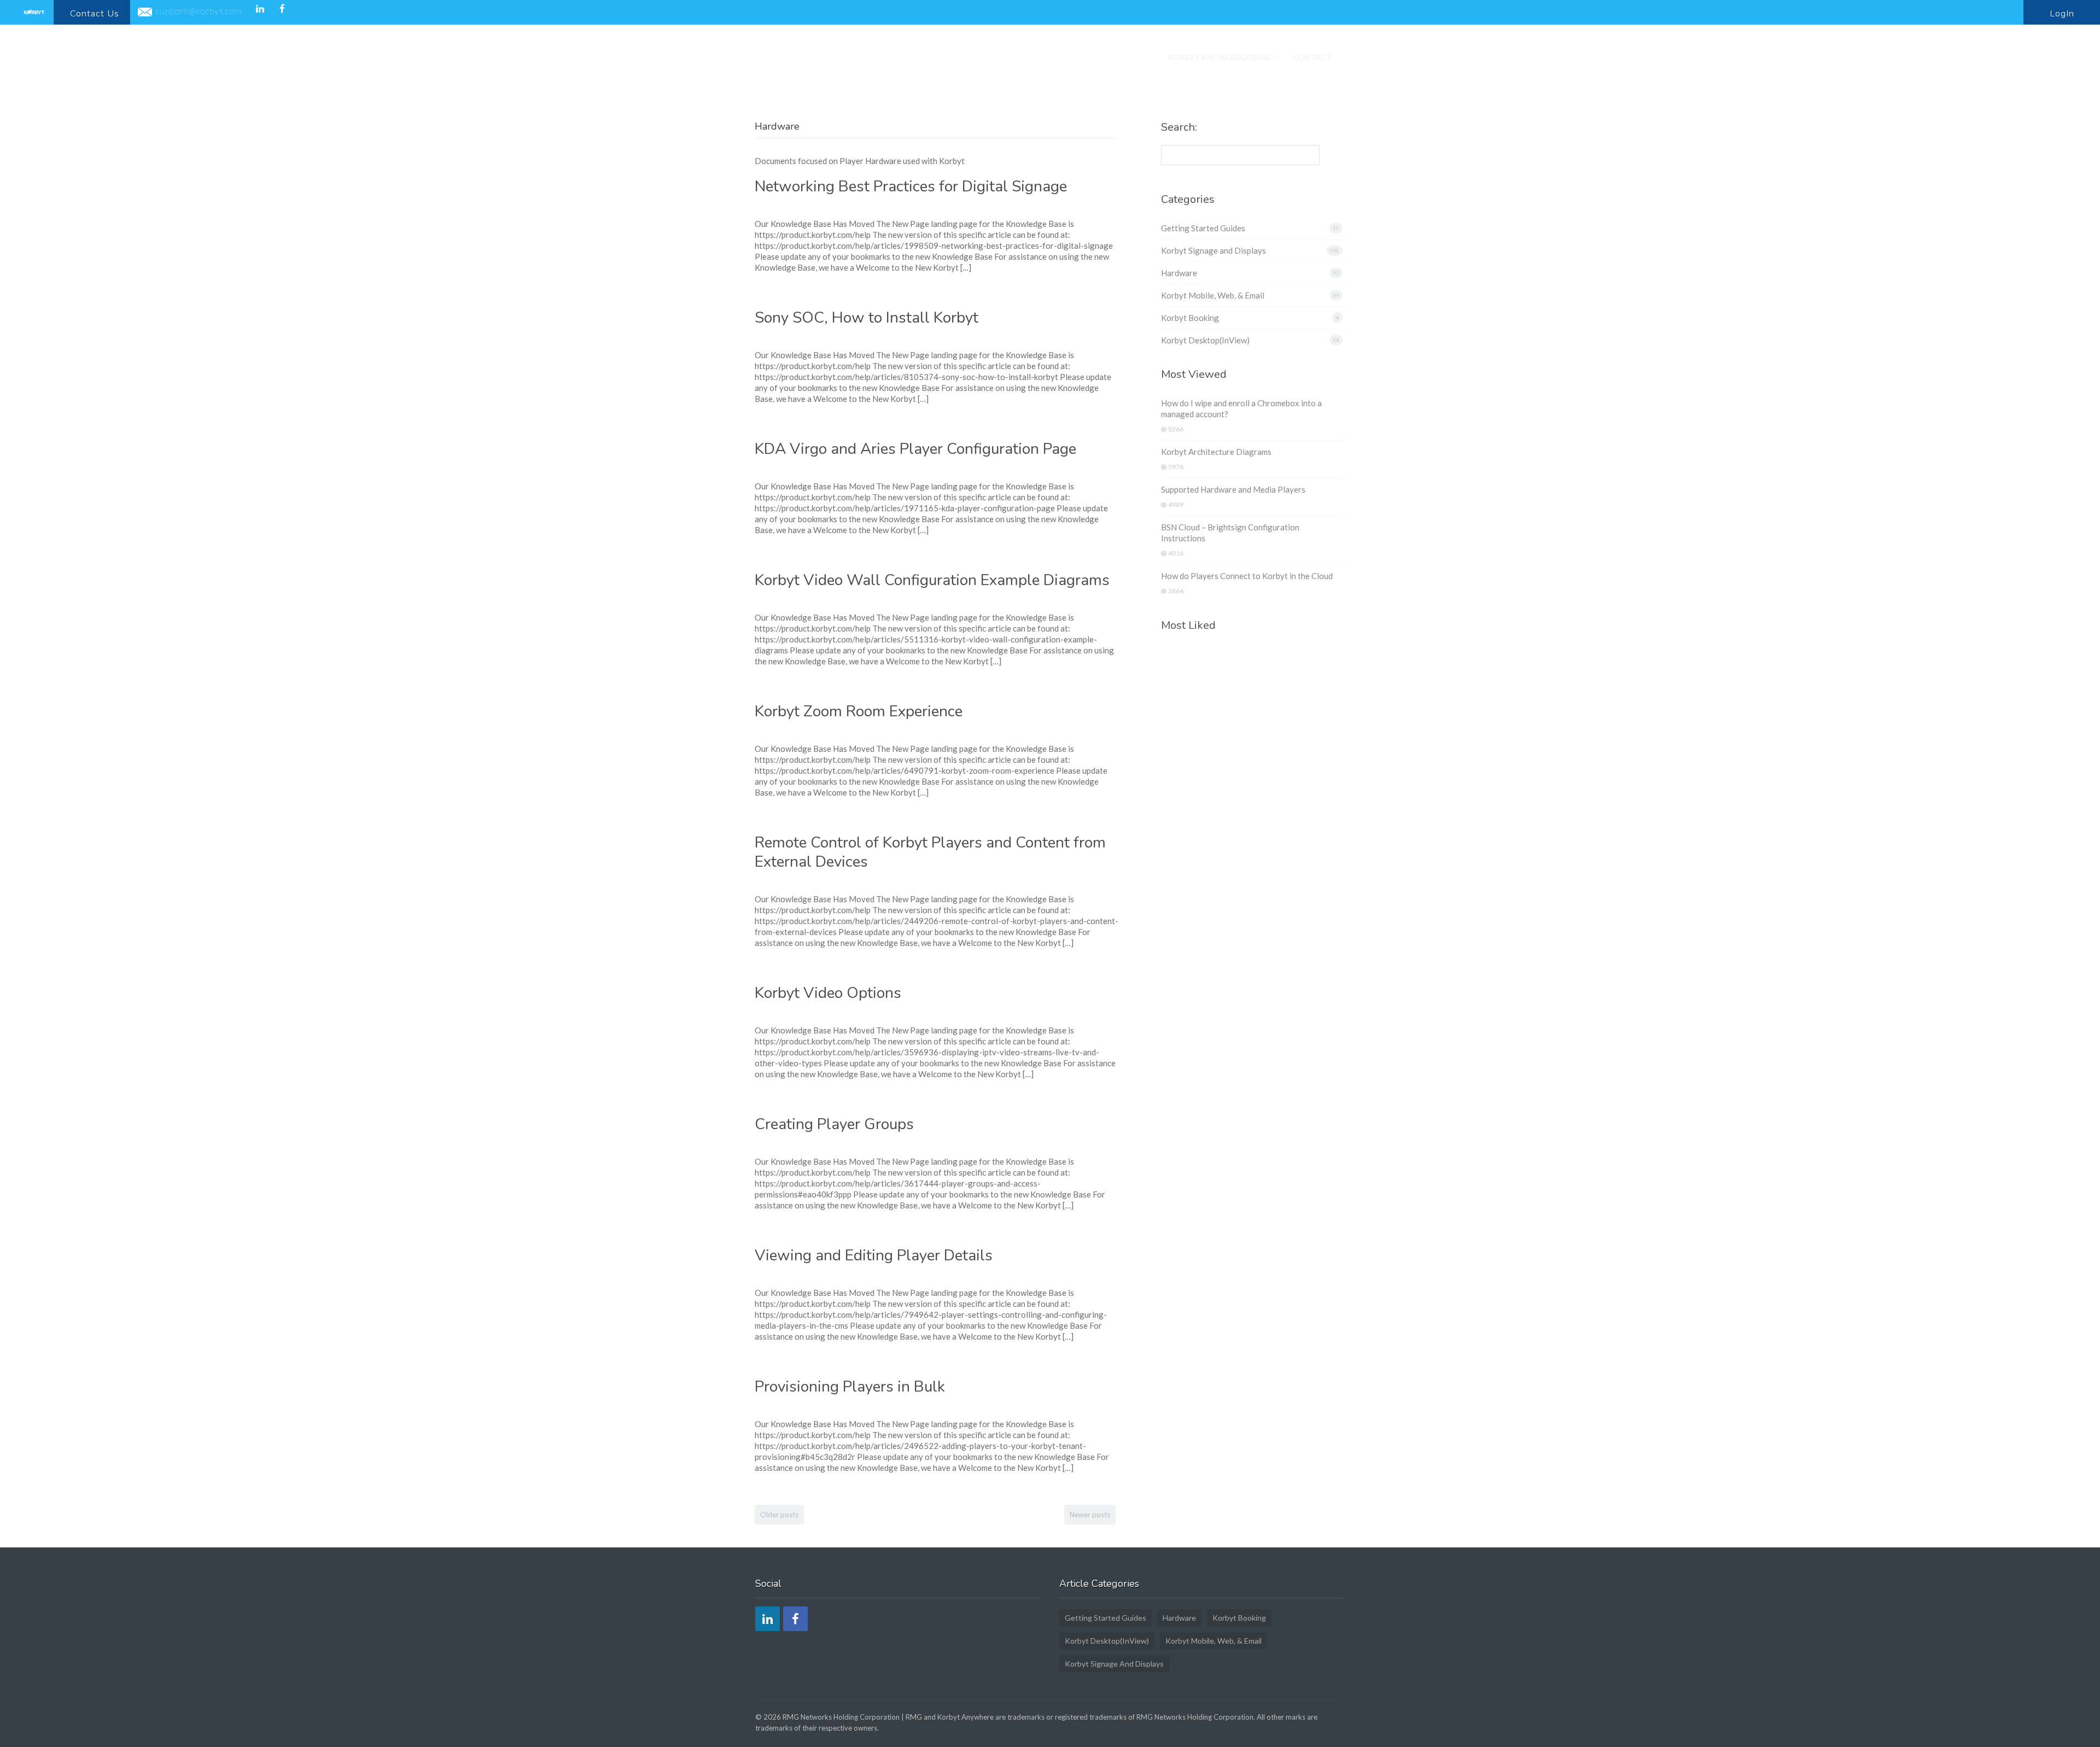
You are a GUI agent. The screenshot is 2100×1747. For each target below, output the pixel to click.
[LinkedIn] (768, 1619)
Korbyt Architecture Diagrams (1216, 452)
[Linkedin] (259, 8)
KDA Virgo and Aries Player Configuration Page (915, 449)
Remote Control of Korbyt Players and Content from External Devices (930, 852)
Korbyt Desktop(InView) (1205, 340)
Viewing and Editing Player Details (874, 1255)
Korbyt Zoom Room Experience (859, 711)
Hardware (1179, 273)
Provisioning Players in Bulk (850, 1387)
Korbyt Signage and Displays (1214, 250)
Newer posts (1090, 1515)
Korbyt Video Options (828, 993)
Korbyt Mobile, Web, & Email (1213, 295)
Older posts (779, 1515)
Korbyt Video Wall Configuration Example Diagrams (932, 580)
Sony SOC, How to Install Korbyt (867, 318)
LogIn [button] (2062, 13)
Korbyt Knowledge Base (1220, 57)
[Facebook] (282, 8)
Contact (1312, 57)
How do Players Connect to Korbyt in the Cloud (1247, 576)
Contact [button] (95, 13)
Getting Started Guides (1203, 228)
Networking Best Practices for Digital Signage (911, 186)
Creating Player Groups (834, 1124)
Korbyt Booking (1190, 318)
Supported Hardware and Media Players (1233, 489)
